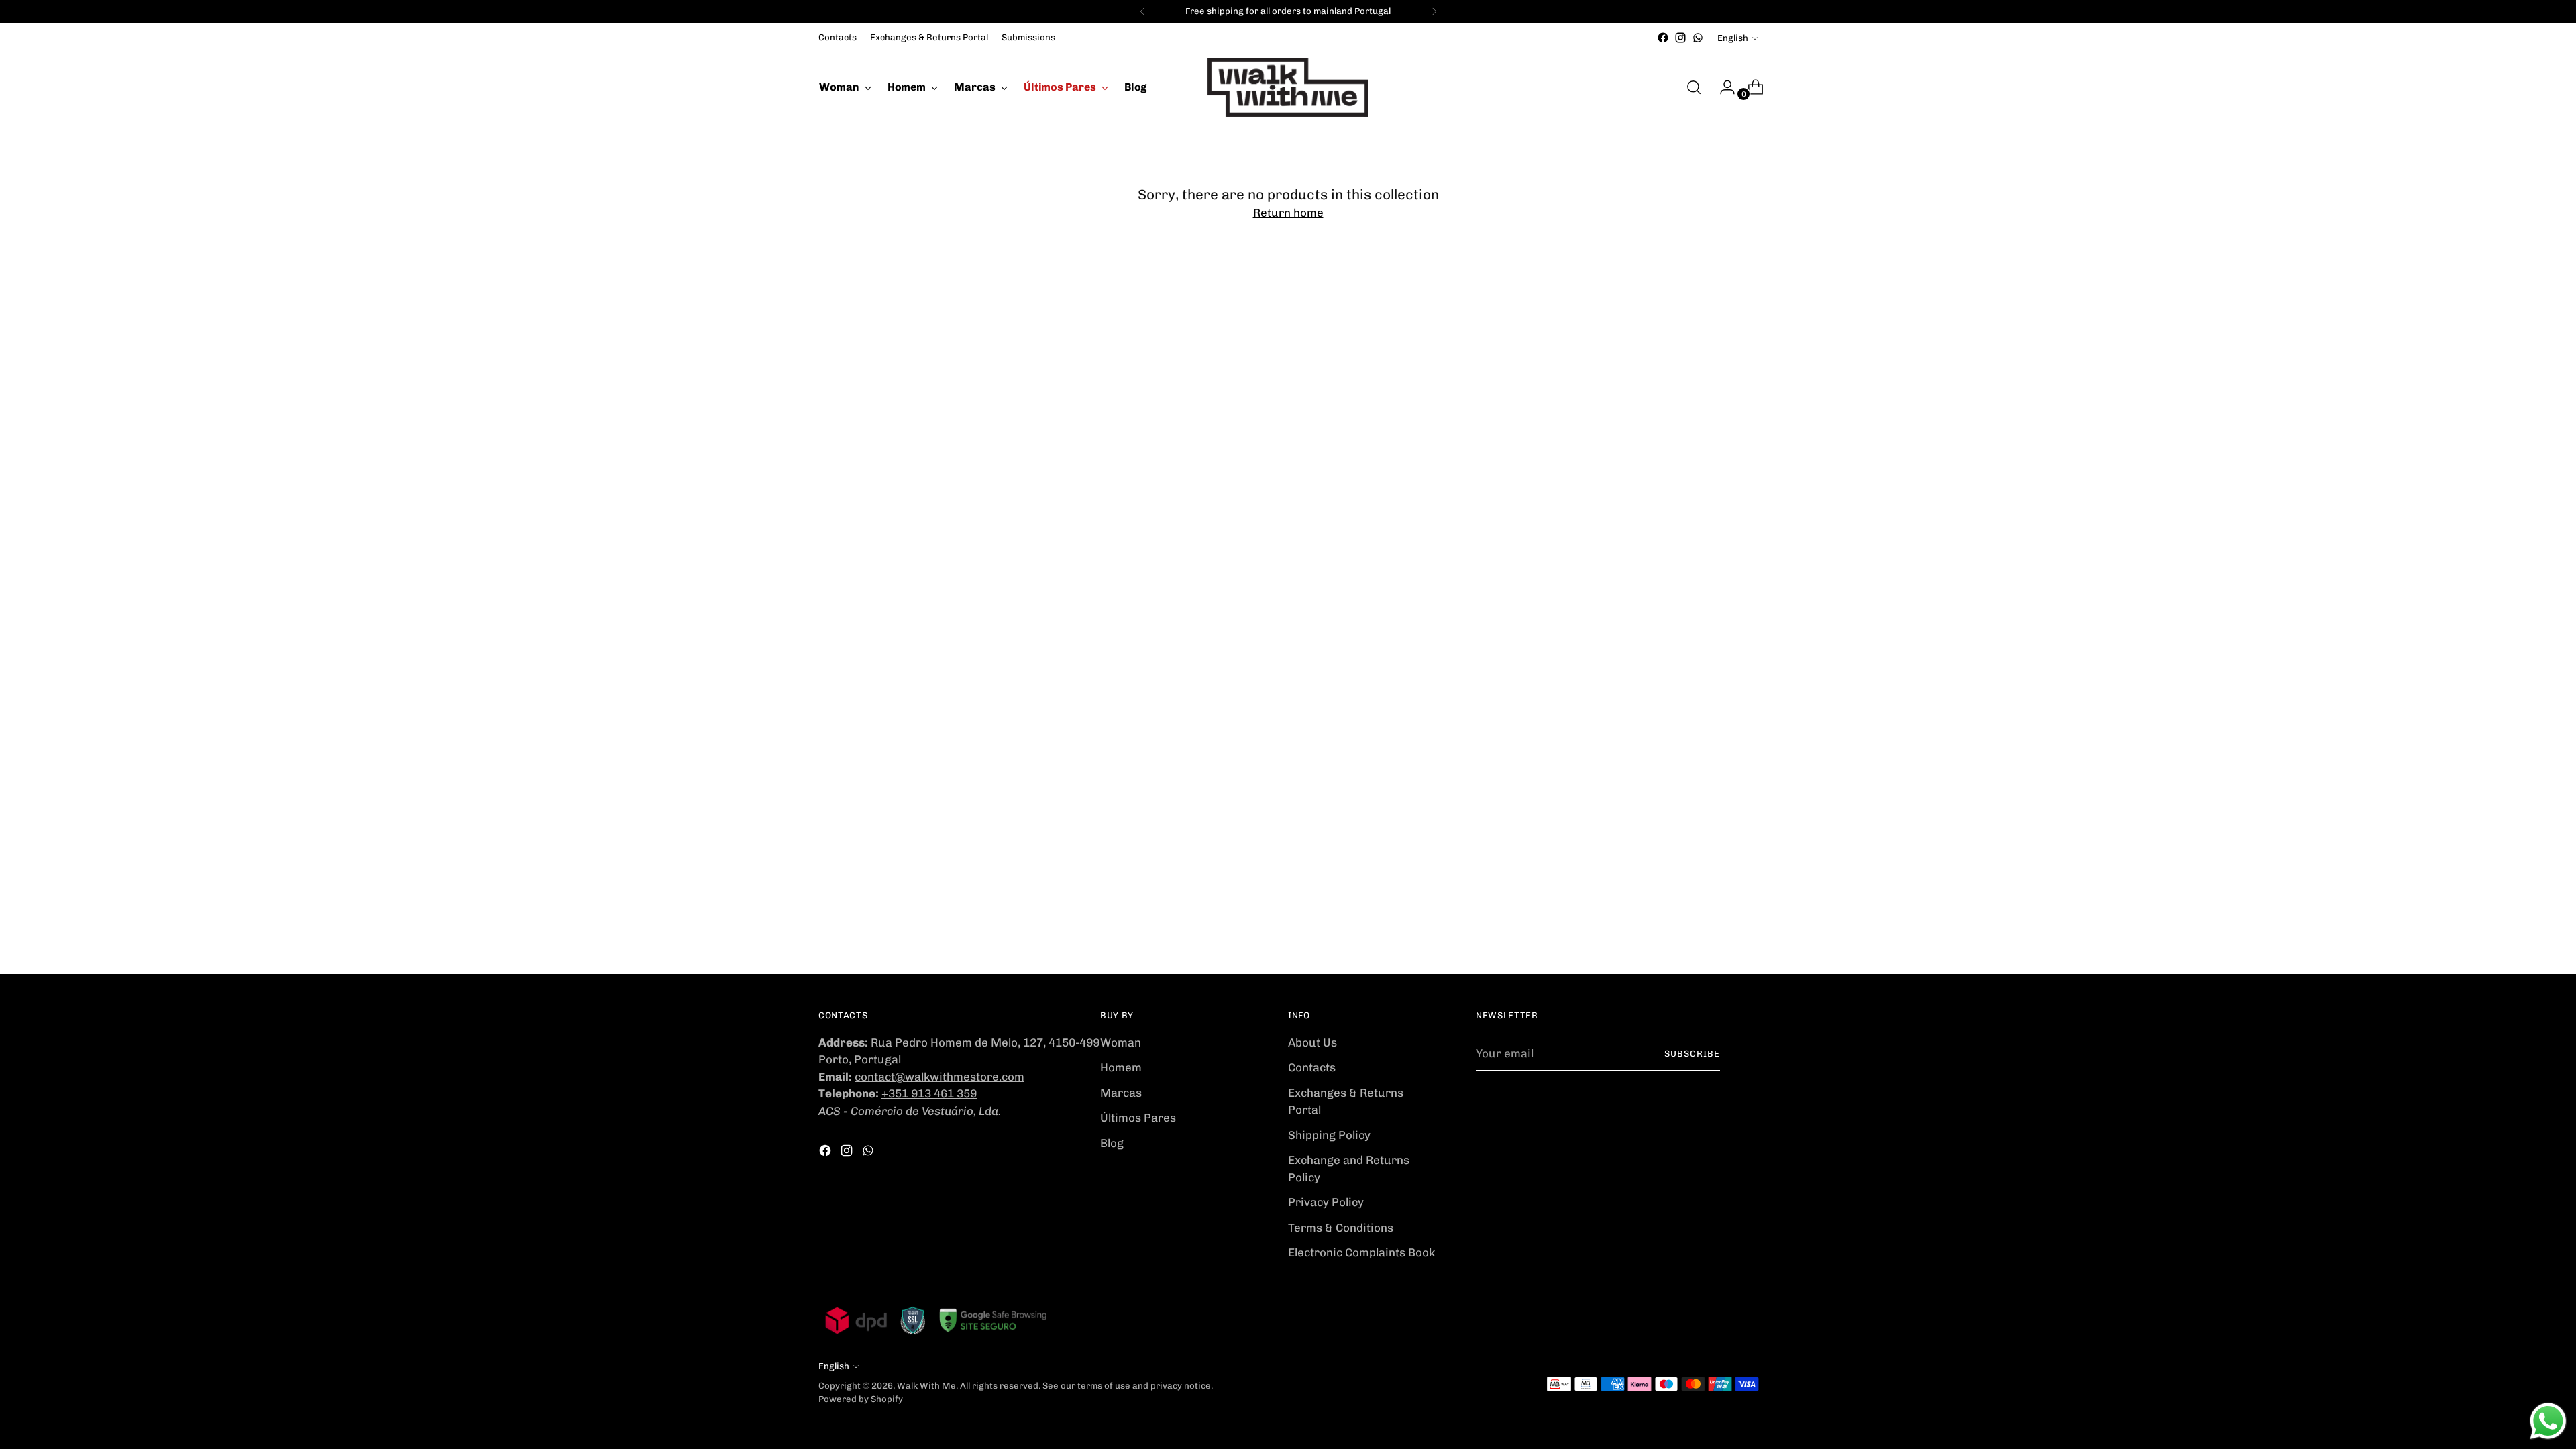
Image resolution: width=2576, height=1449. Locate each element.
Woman (1121, 1042)
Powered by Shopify (861, 1399)
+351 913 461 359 (929, 1093)
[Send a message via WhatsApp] (2548, 1421)
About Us (1312, 1042)
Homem (1121, 1067)
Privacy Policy (1326, 1202)
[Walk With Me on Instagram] (1680, 38)
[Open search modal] (1694, 87)
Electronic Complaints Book (1361, 1252)
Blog (1112, 1143)
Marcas (1121, 1093)
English (1733, 38)
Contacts (1312, 1067)
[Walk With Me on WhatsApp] (1698, 38)
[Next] (1434, 11)
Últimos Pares (1138, 1118)
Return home (1288, 213)
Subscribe (1692, 1054)
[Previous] (1142, 11)
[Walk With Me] (1288, 87)
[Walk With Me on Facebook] (1663, 38)
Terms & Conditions (1341, 1228)
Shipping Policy (1329, 1135)
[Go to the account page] (1722, 87)
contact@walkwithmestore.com (940, 1077)
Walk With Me (926, 1386)
